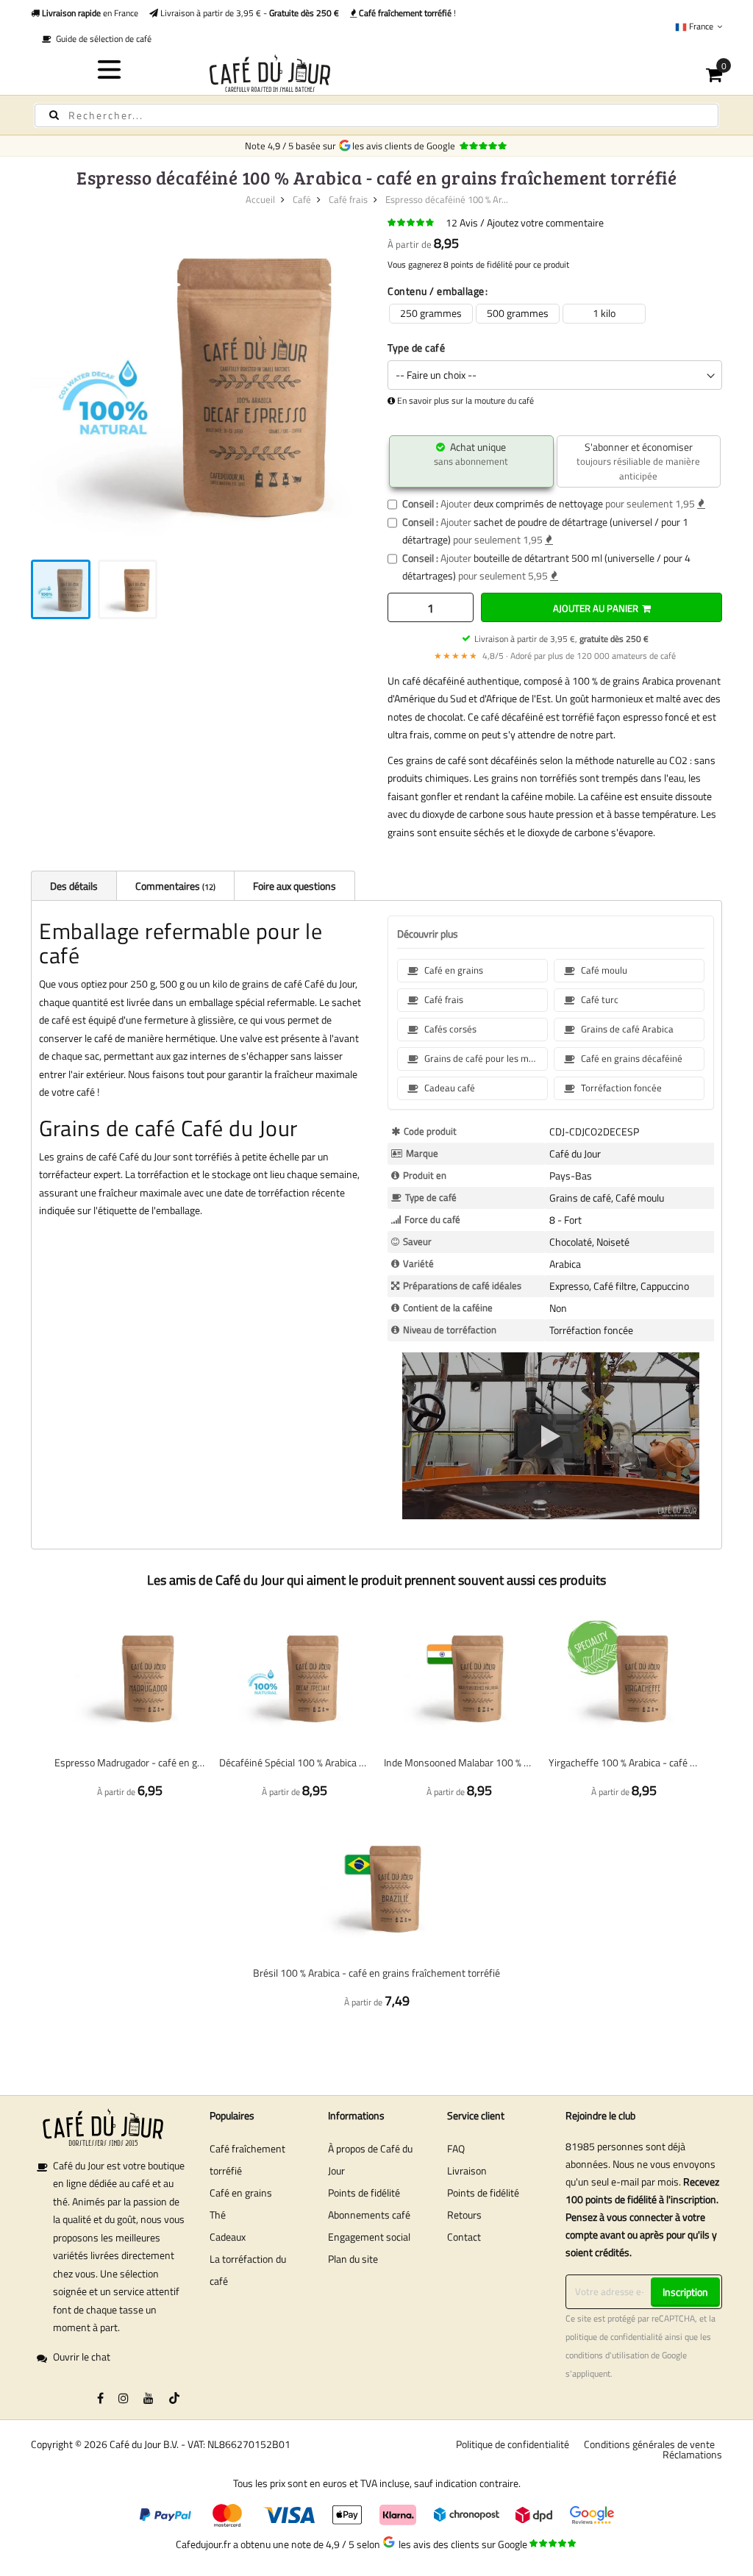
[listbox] (555, 314)
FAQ (456, 2148)
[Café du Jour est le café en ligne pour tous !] (377, 73)
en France (89, 13)
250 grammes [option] (431, 313)
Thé (218, 2215)
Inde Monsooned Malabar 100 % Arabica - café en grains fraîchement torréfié (459, 1762)
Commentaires (174, 886)
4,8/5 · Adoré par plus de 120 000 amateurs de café (555, 656)
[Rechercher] (54, 115)
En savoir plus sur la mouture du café (465, 401)
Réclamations (692, 2454)
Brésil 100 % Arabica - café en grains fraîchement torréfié (376, 1973)
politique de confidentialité (614, 2337)
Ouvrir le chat (82, 2356)
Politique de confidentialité (513, 2444)
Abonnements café (369, 2215)
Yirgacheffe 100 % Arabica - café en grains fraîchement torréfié (624, 1762)
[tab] (74, 885)
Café (302, 199)
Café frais (348, 199)
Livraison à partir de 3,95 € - (249, 13)
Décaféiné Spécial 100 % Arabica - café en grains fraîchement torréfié (294, 1762)
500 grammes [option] (518, 313)
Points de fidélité (364, 2193)
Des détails (74, 886)
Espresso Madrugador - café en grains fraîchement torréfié (129, 1762)
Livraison (467, 2170)
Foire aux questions (295, 886)
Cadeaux (228, 2237)
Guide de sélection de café (101, 39)
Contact (464, 2237)
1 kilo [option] (604, 313)
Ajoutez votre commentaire (545, 222)
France (701, 26)
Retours (464, 2215)
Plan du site (353, 2259)
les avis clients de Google (406, 146)
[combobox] (376, 115)
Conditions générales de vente (649, 2444)
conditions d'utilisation (607, 2355)
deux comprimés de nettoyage (538, 503)
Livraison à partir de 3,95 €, (561, 639)
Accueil (260, 199)
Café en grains (241, 2193)
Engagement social (369, 2237)
